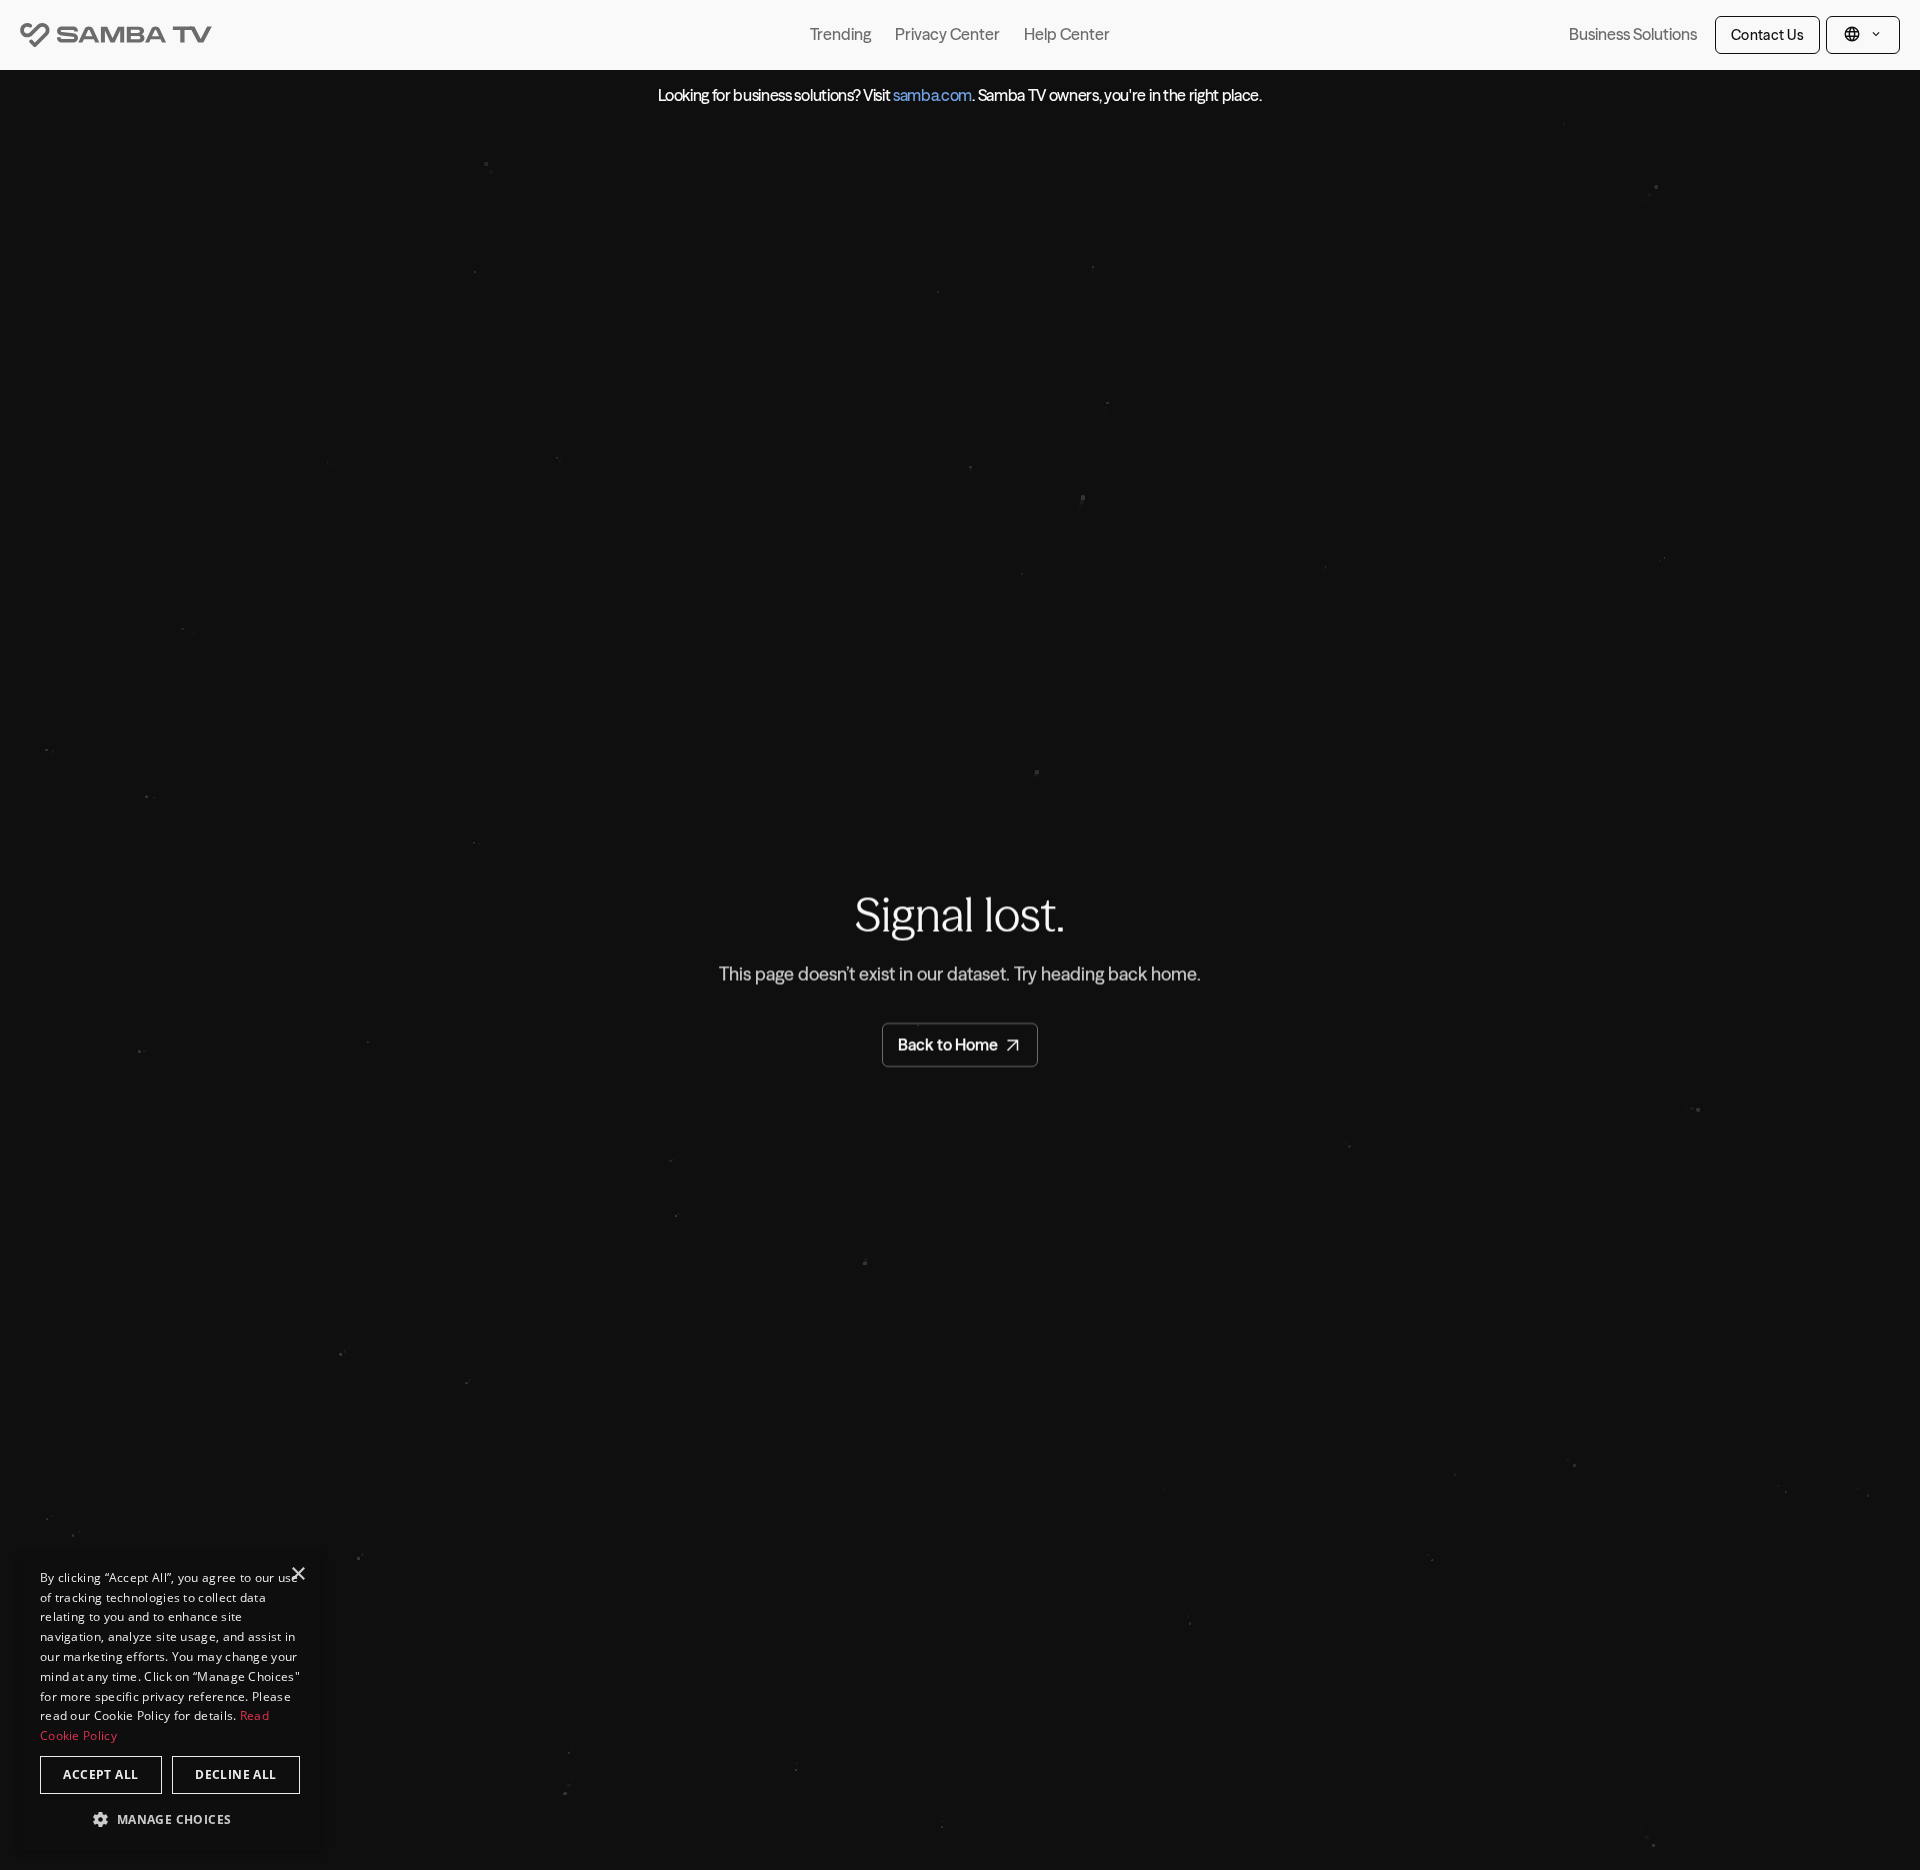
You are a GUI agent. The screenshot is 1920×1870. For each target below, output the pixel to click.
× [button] (297, 1574)
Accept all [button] (100, 1774)
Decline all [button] (235, 1774)
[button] (170, 1818)
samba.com (932, 95)
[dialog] (170, 1701)
